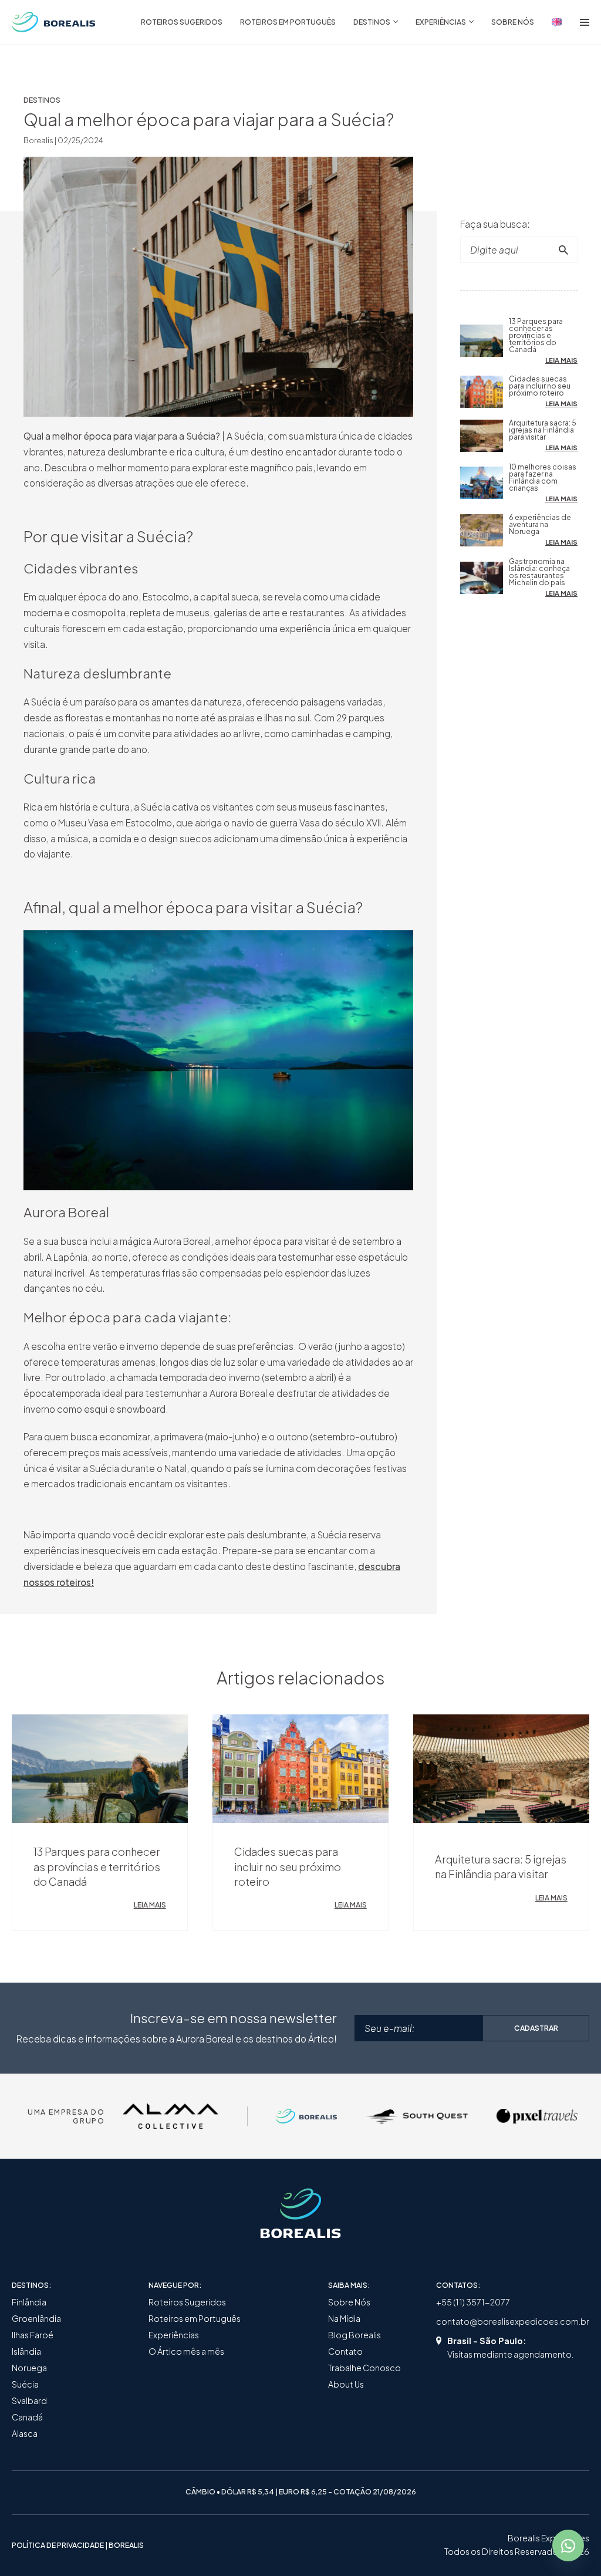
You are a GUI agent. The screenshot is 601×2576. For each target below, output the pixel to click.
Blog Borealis (354, 2335)
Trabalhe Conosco (364, 2368)
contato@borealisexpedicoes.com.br (513, 2321)
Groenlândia (36, 2318)
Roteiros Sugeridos (187, 2302)
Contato (345, 2351)
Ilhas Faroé (33, 2335)
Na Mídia (344, 2318)
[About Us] (557, 22)
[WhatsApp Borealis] (568, 2545)
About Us (346, 2384)
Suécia (25, 2384)
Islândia (26, 2351)
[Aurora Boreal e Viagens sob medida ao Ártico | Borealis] (54, 22)
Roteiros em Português (195, 2318)
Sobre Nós (349, 2302)
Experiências (174, 2335)
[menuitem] (182, 22)
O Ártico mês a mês (186, 2351)
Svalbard (29, 2401)
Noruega (29, 2368)
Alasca (25, 2433)
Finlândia (29, 2302)
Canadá (27, 2417)
